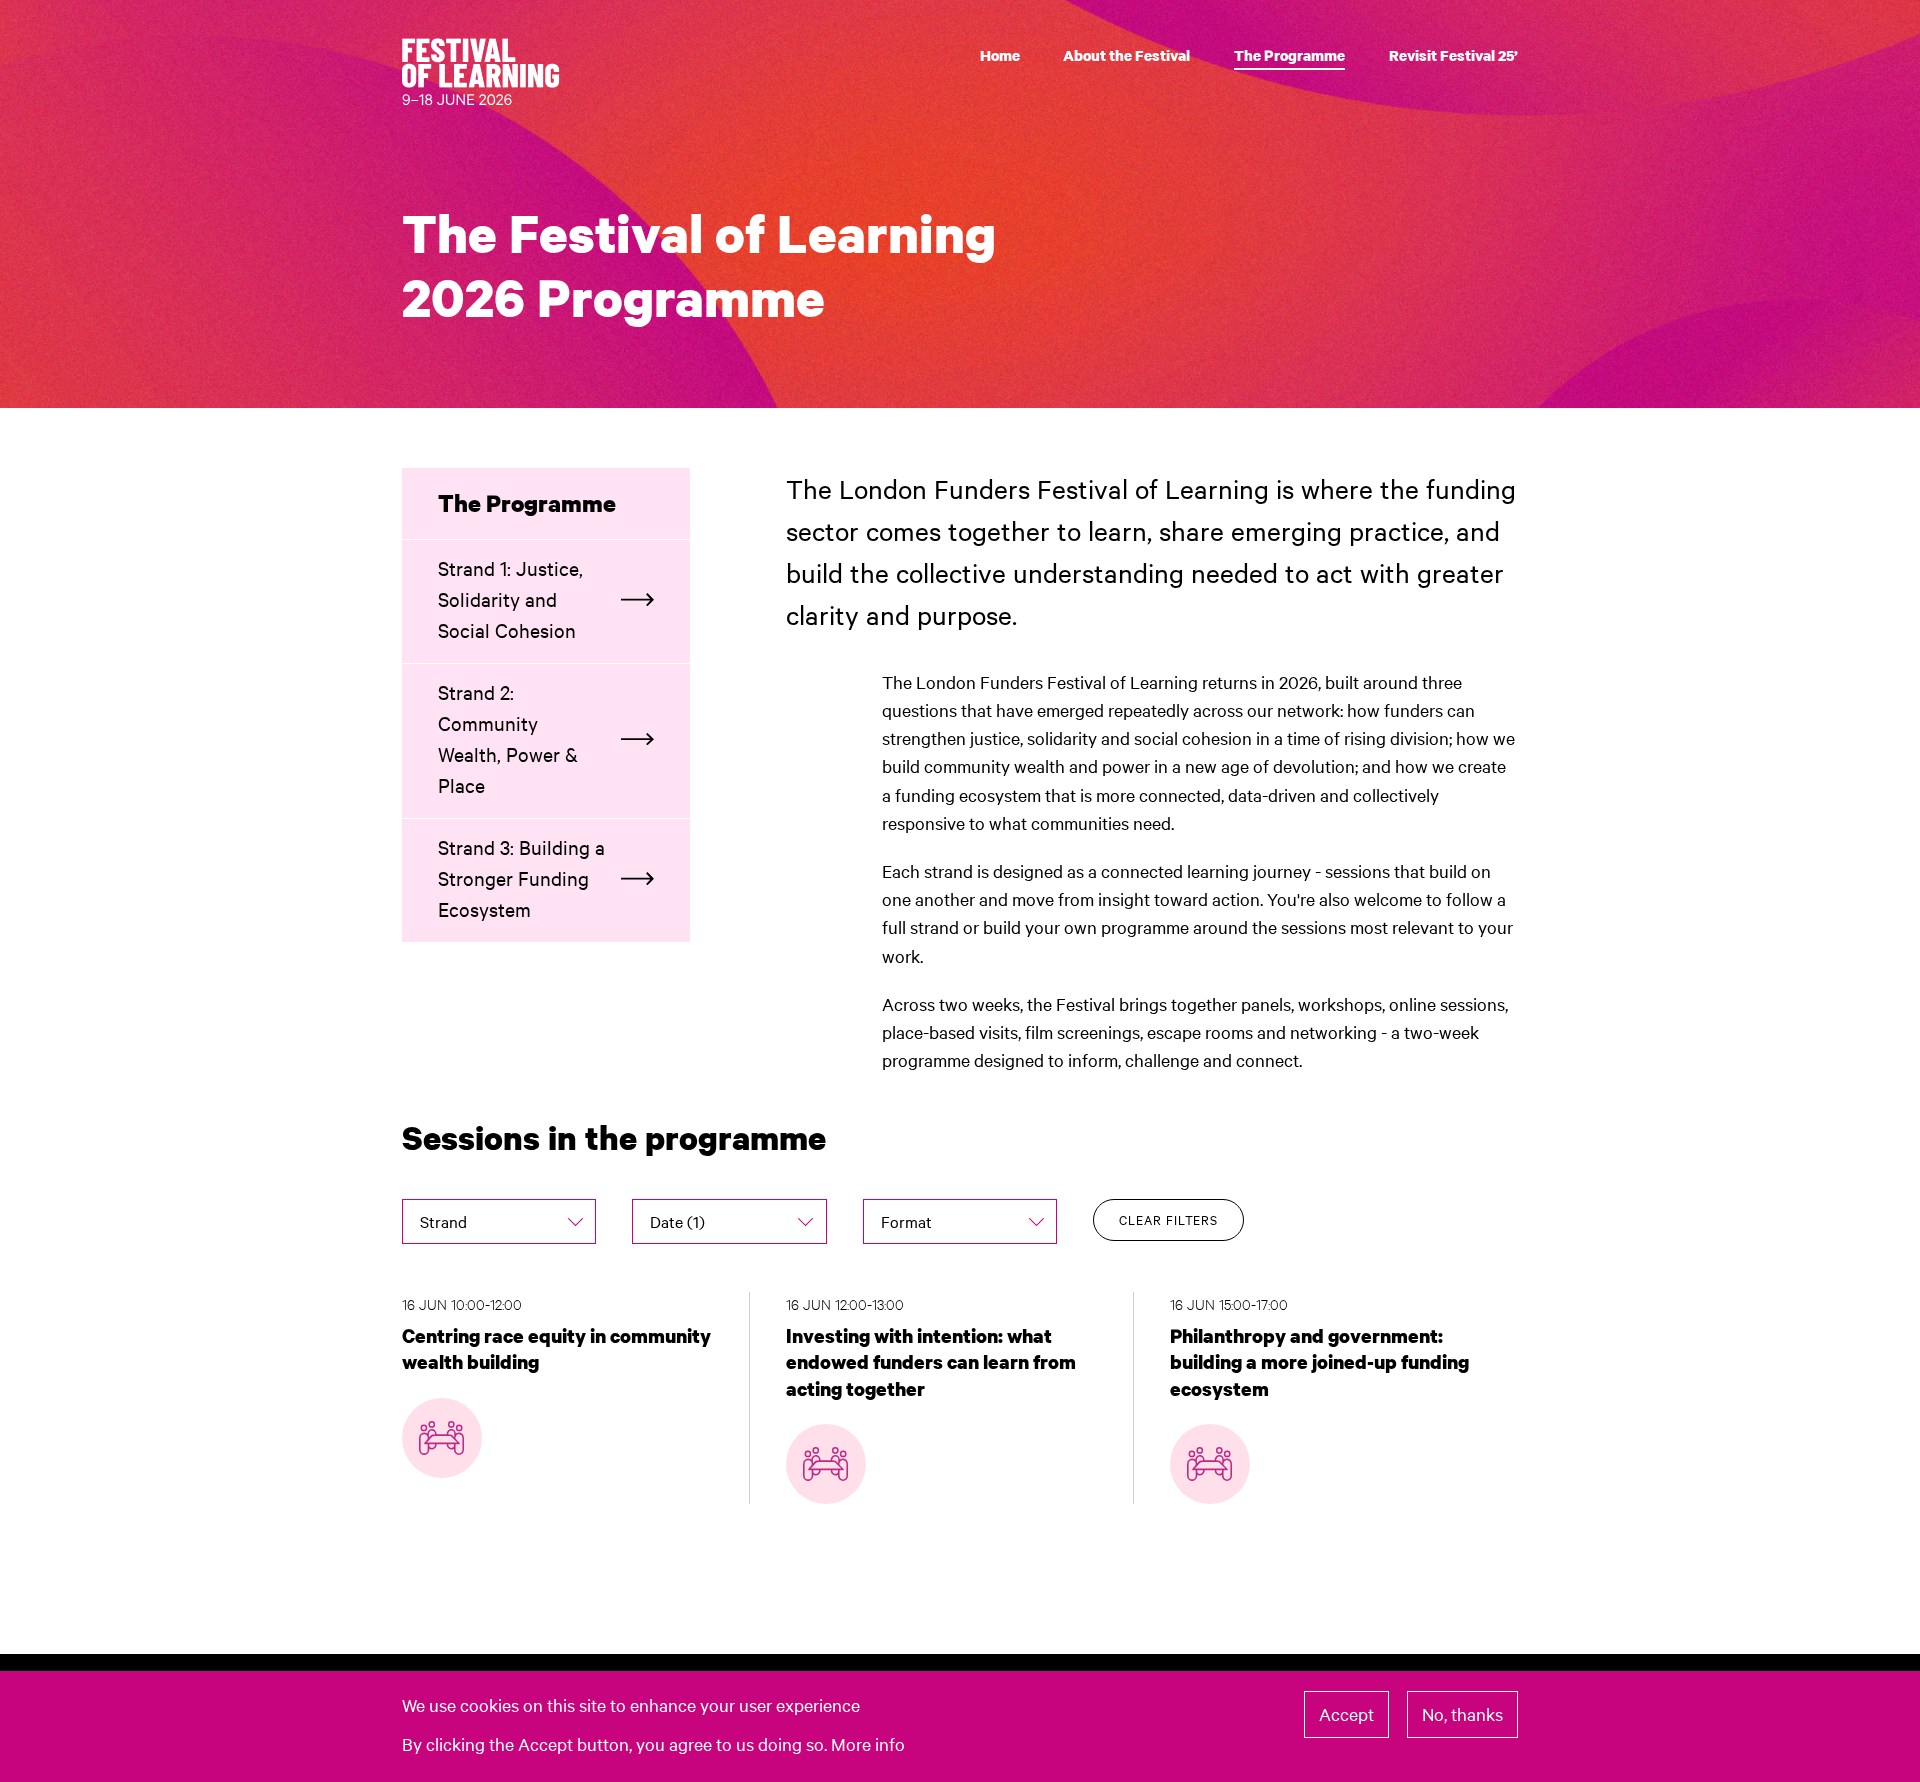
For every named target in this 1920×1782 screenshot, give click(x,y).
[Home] (487, 74)
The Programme (1289, 55)
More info (868, 1742)
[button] (499, 1221)
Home (1000, 55)
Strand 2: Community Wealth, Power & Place (508, 737)
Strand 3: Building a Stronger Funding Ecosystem (521, 877)
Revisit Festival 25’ (1453, 55)
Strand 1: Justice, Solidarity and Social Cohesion (510, 598)
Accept (1346, 1713)
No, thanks (1462, 1713)
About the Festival (1126, 55)
